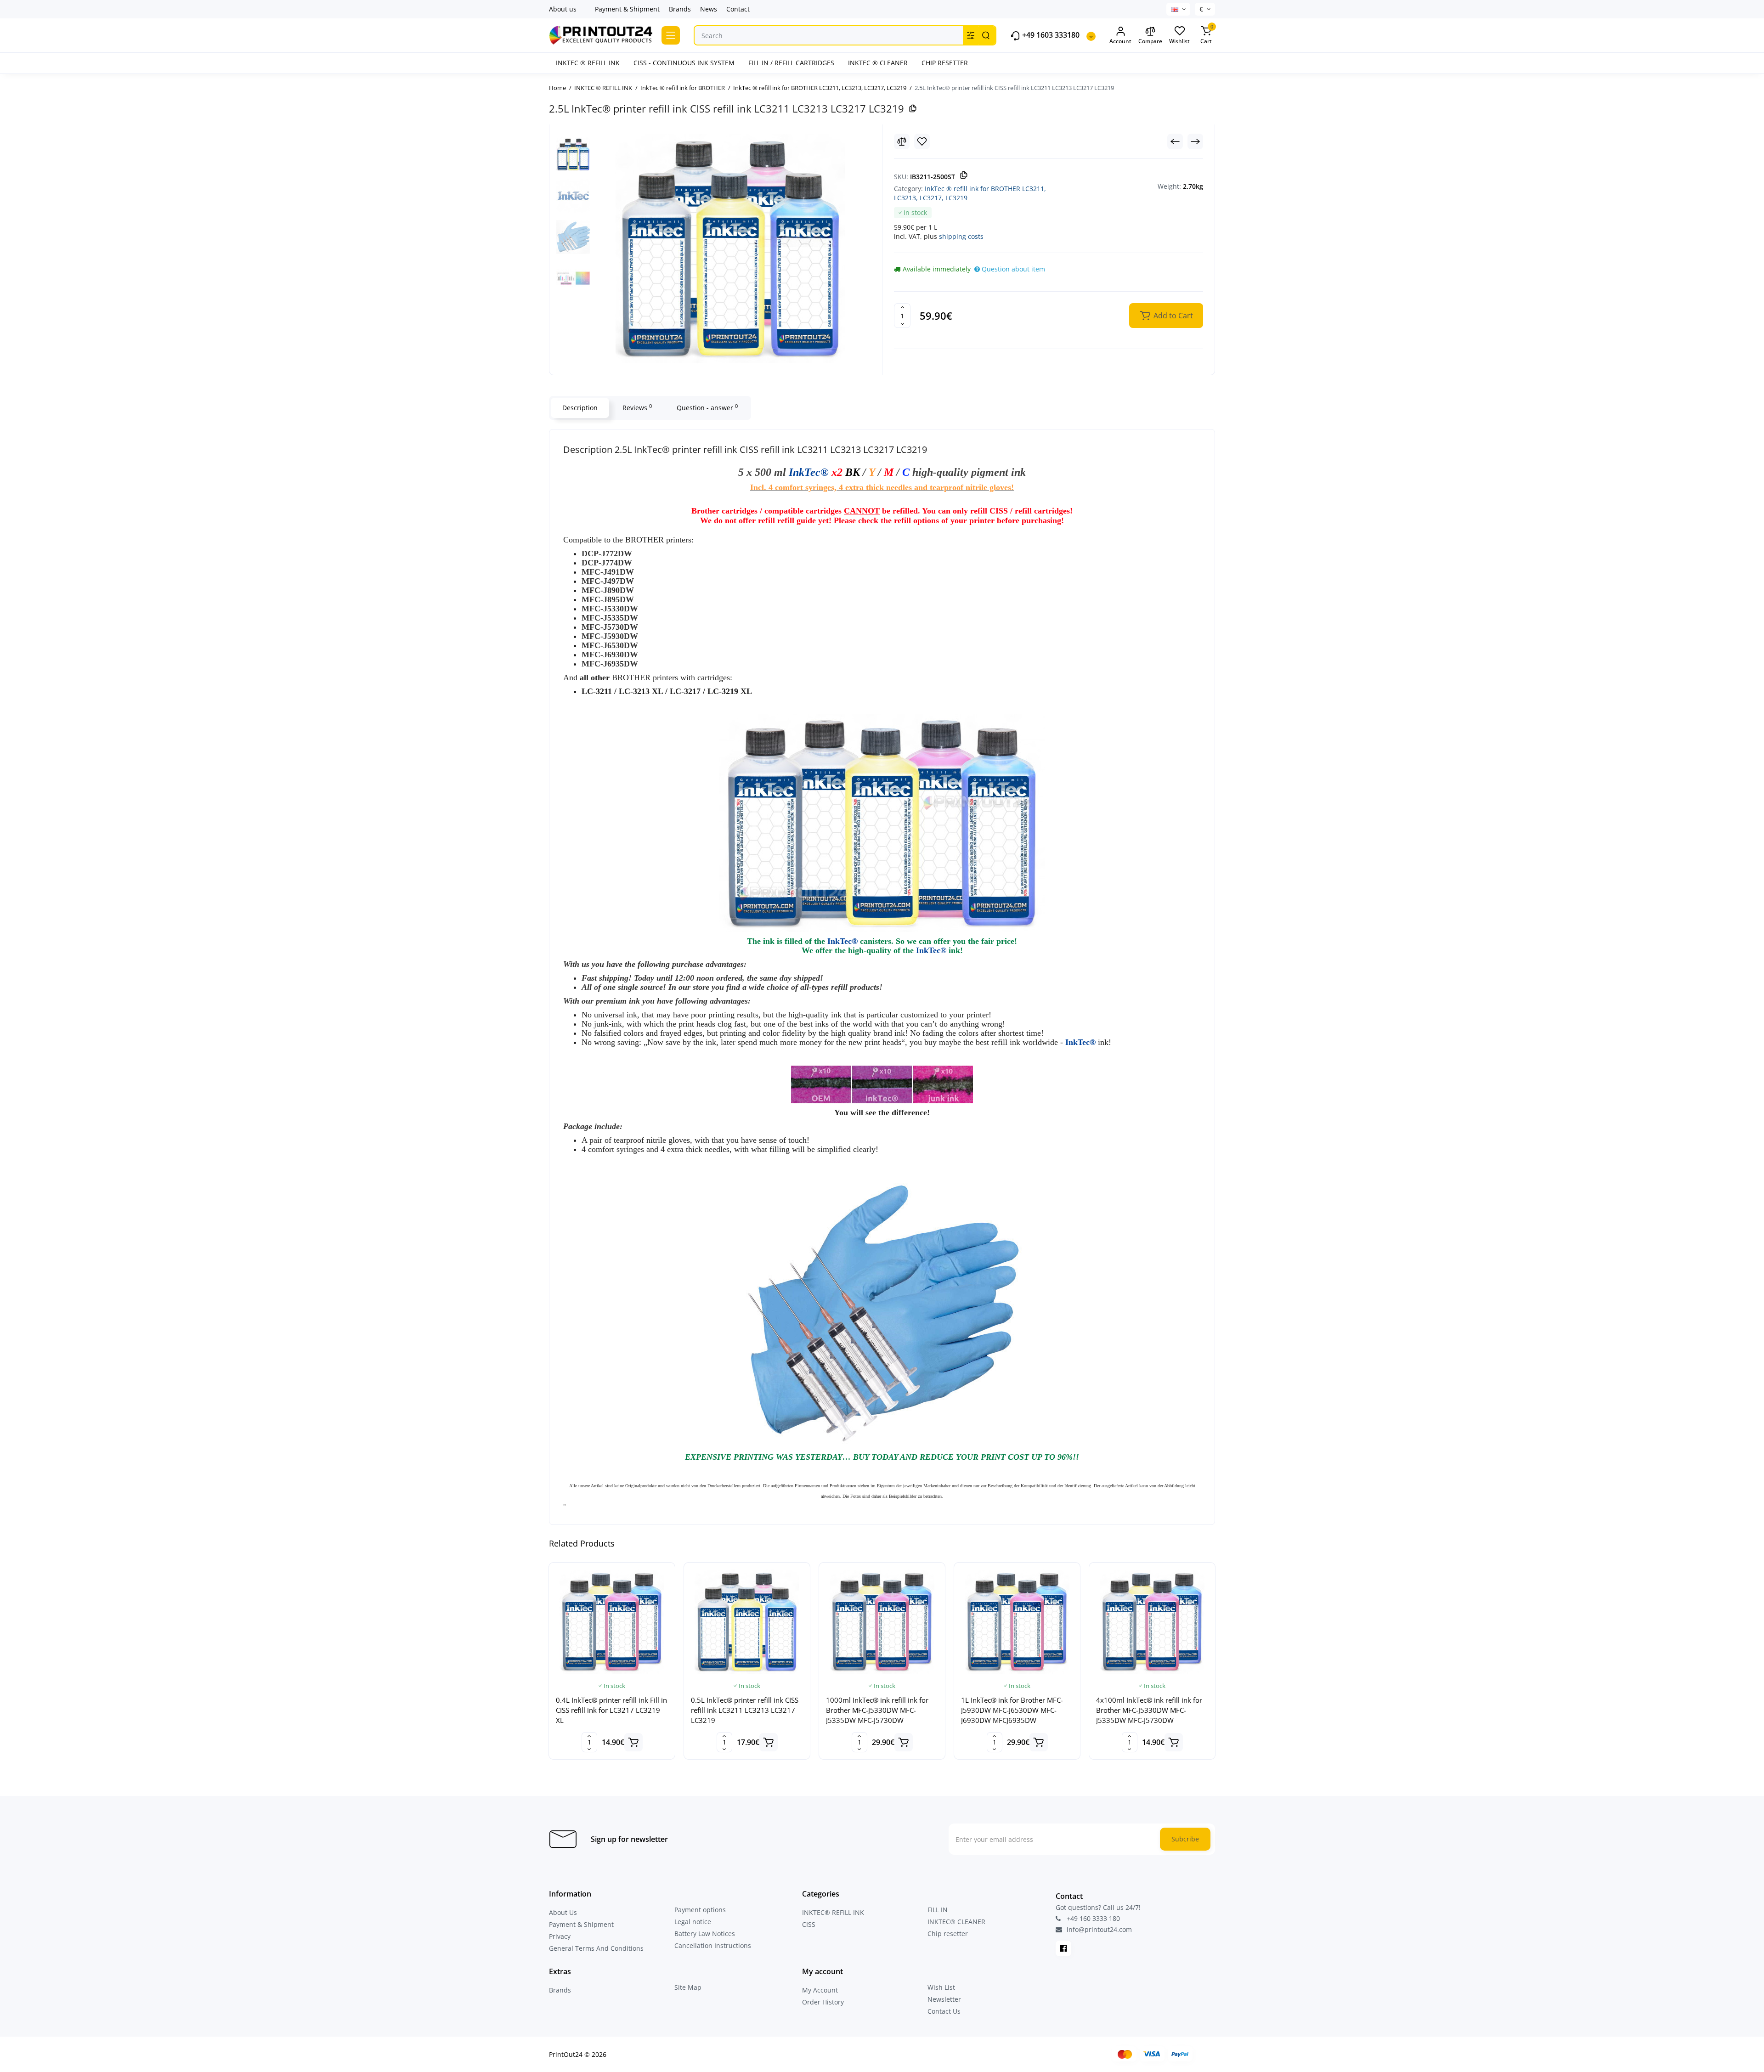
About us (563, 9)
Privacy (560, 1936)
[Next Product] (1195, 141)
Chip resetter (948, 1934)
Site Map (688, 1987)
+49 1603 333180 (1050, 35)
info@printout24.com (1098, 1930)
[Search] (986, 35)
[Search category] (971, 35)
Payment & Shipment (627, 9)
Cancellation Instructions (713, 1945)
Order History (823, 2002)
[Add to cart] (633, 1742)
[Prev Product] (1175, 141)
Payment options (700, 1910)
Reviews (637, 407)
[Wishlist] (922, 141)
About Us (563, 1912)
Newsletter (944, 1999)
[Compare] (902, 141)
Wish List (941, 1987)
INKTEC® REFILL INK (833, 1912)
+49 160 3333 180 (1092, 1918)
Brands (680, 9)
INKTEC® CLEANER (956, 1922)
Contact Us (944, 2011)
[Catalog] (671, 35)
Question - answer (707, 407)
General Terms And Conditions (596, 1948)
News (709, 9)
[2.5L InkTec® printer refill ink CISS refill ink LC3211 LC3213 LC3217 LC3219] (730, 248)
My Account (820, 1990)
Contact (738, 9)
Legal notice (693, 1922)
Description (580, 408)
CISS (809, 1924)
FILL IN (938, 1910)
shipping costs (961, 236)
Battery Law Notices (705, 1934)
